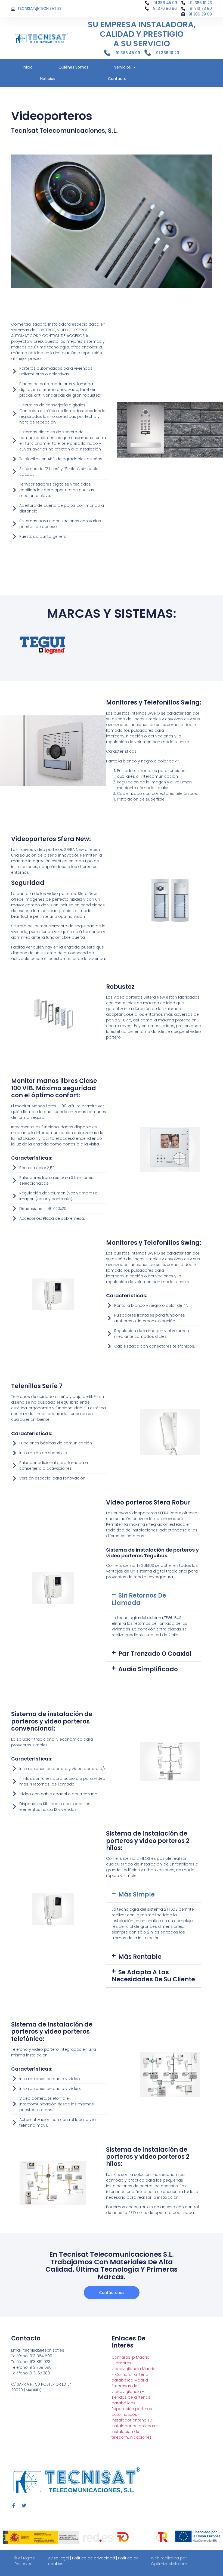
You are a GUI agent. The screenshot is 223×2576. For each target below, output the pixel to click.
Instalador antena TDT (133, 2420)
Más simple (137, 1894)
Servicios (123, 67)
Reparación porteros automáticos (132, 2412)
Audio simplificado (148, 1669)
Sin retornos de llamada (139, 1599)
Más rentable (140, 1957)
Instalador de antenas (133, 2426)
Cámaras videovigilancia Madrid (134, 2366)
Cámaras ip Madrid (131, 2357)
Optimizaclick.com (169, 2564)
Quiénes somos (73, 67)
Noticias (48, 79)
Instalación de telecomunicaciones (132, 2434)
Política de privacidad (94, 2558)
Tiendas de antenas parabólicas (131, 2400)
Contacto (117, 79)
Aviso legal (59, 2558)
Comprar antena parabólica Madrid (130, 2377)
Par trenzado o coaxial (155, 1654)
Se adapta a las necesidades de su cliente (153, 1976)
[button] (154, 1599)
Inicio (28, 67)
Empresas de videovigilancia (126, 2389)
